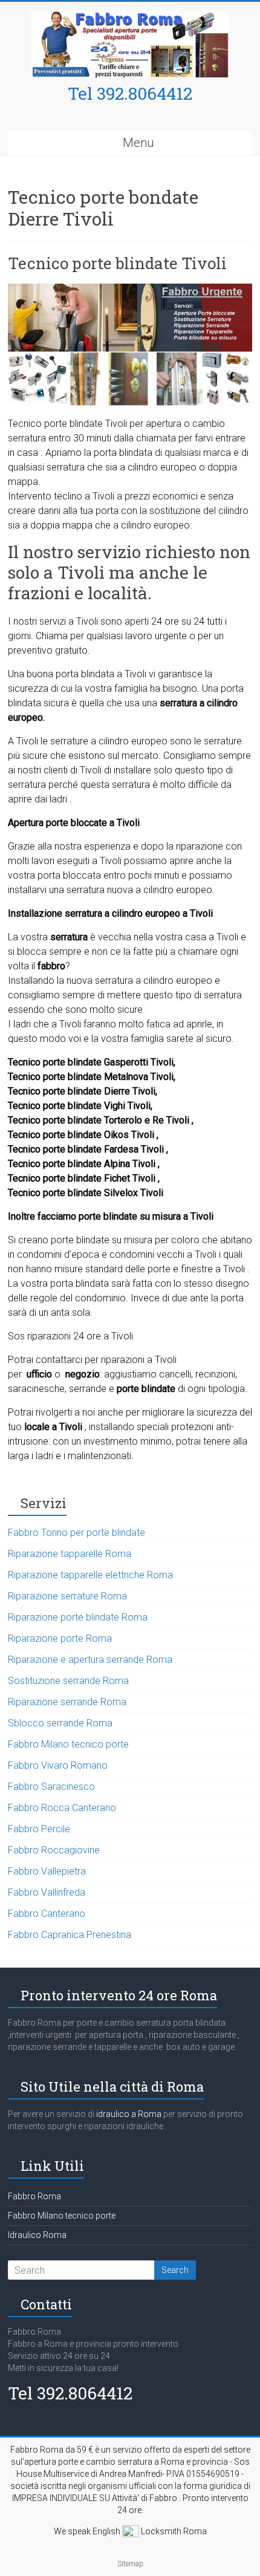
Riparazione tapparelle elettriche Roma (90, 1575)
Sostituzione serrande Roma (68, 1681)
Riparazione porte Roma (60, 1638)
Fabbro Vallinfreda (47, 1892)
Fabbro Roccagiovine (54, 1850)
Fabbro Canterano (47, 1914)
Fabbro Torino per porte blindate (76, 1533)
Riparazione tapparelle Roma (70, 1554)
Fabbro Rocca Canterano (62, 1808)
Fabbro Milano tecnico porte (68, 1744)
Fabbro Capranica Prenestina (70, 1935)
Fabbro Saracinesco (51, 1787)
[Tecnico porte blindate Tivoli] (130, 289)
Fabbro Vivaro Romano (58, 1765)
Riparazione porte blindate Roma (78, 1617)
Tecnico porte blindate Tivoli (117, 263)
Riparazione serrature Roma (67, 1596)
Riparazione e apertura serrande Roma (90, 1660)
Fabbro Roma (34, 2196)
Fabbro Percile (39, 1829)
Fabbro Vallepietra (47, 1871)
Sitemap (130, 2564)
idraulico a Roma (128, 2114)
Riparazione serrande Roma (67, 1702)
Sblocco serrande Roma (60, 1723)
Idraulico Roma (37, 2235)
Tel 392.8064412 (130, 93)
